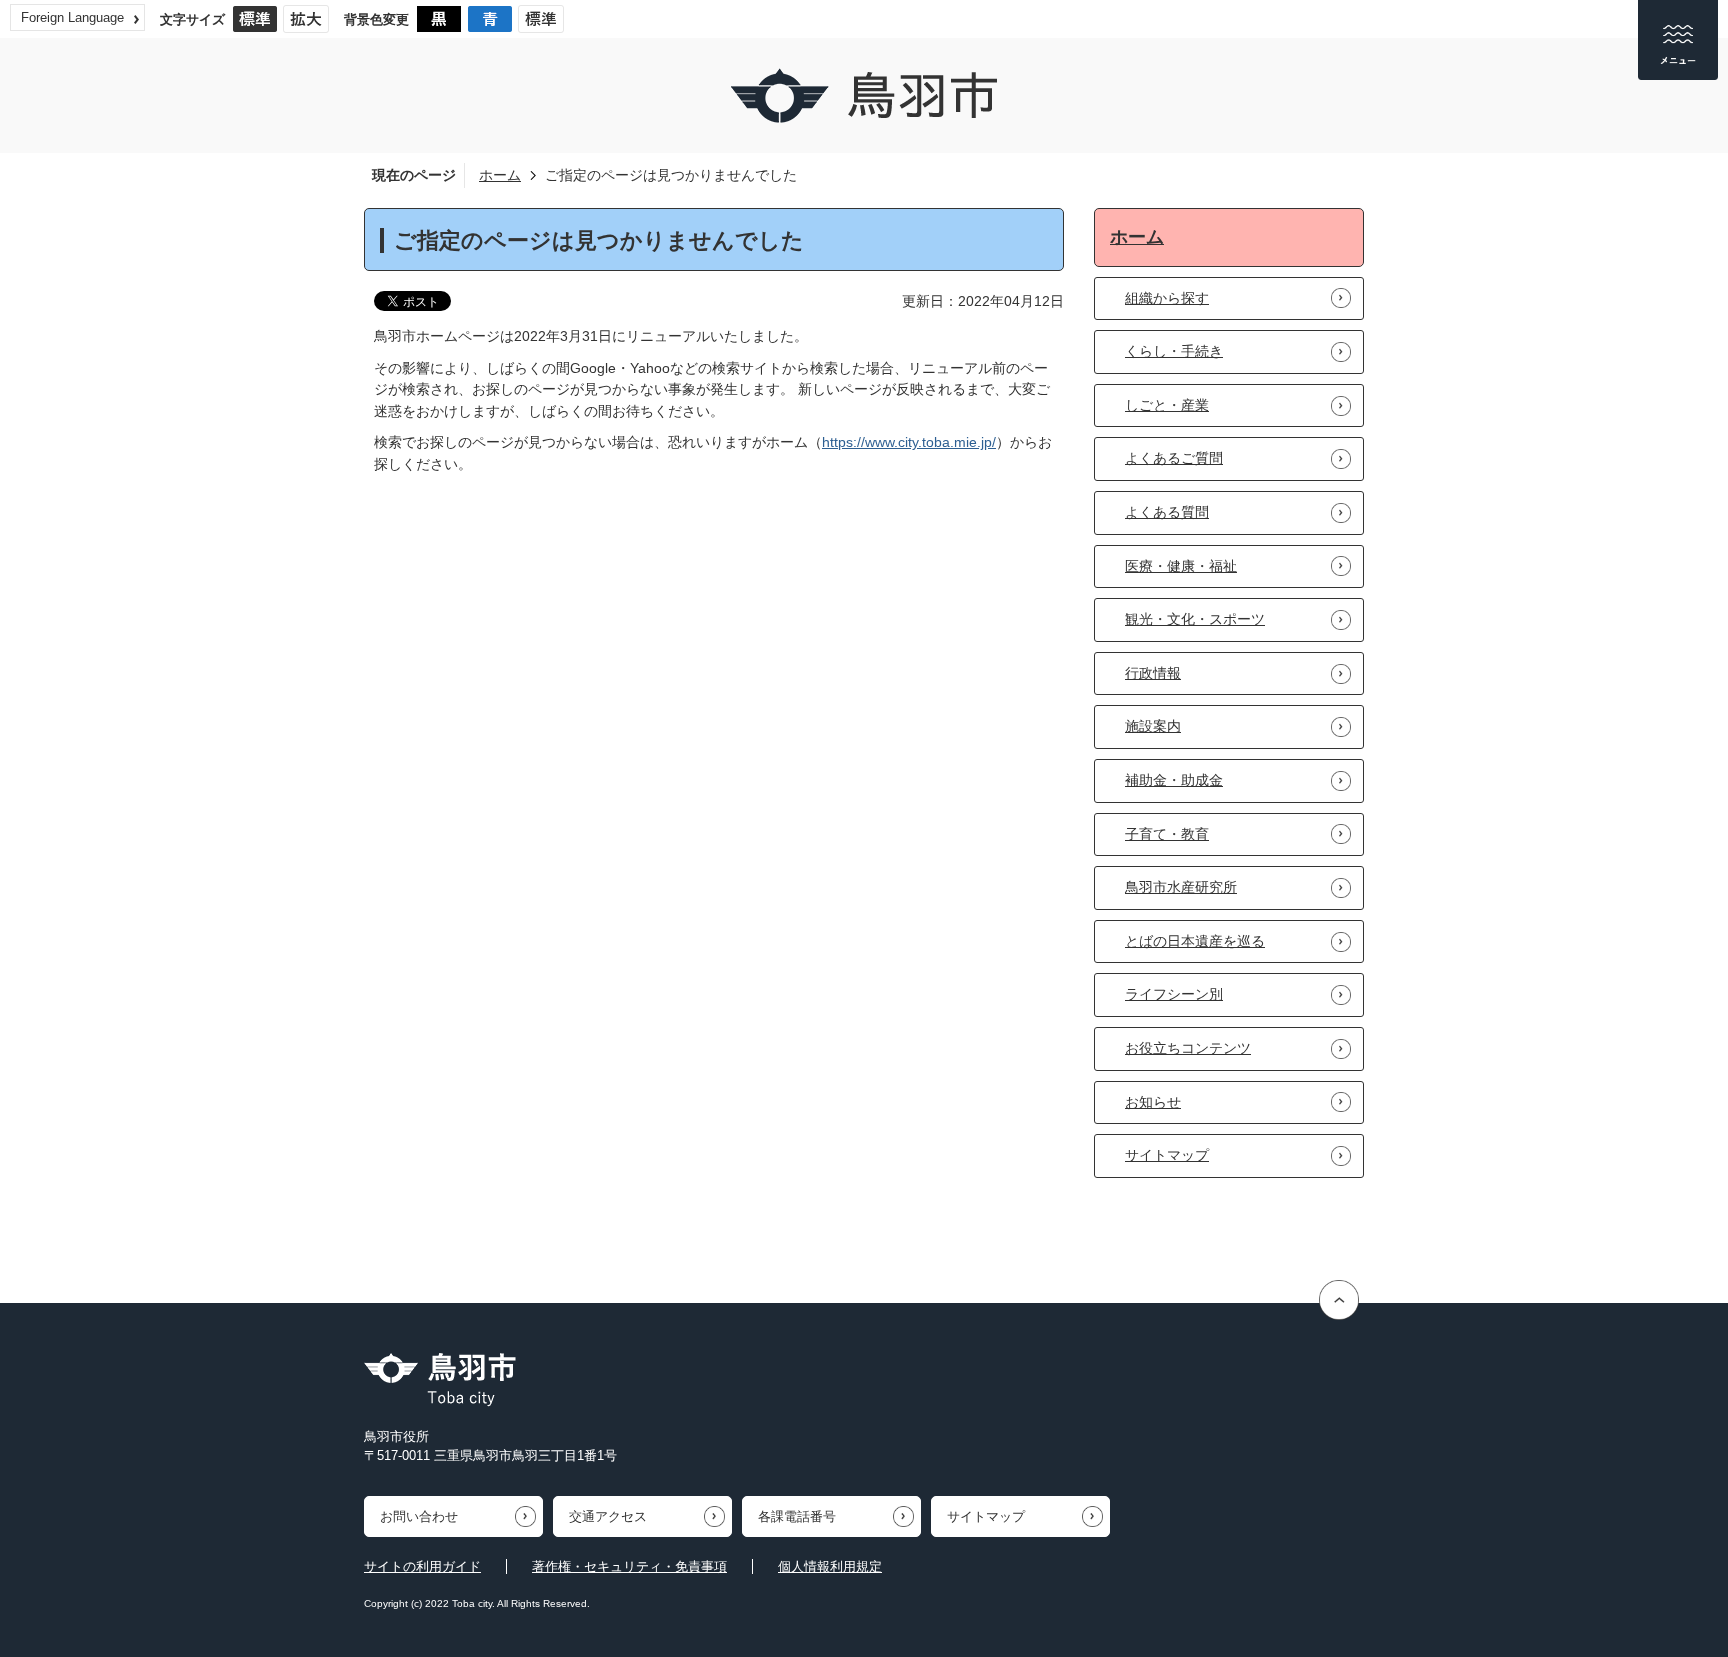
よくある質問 (1167, 512)
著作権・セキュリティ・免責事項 (629, 1566)
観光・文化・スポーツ (1195, 619)
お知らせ (1153, 1102)
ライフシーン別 (1174, 994)
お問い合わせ (419, 1516)
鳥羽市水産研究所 (1181, 887)
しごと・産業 (1167, 405)
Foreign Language (72, 17)
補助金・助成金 (1174, 780)
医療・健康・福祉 (1181, 566)
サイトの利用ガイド (422, 1566)
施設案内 (1153, 726)
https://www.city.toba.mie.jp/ (909, 442)
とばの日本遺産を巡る (1195, 941)
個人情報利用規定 (830, 1566)
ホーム (500, 175)
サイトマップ (1167, 1155)
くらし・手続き (1174, 351)
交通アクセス (608, 1516)
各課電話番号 (797, 1516)
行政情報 (1153, 673)
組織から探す (1167, 298)
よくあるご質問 (1174, 458)
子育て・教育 (1167, 834)
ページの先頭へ (1341, 1300)
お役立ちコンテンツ (1188, 1048)
